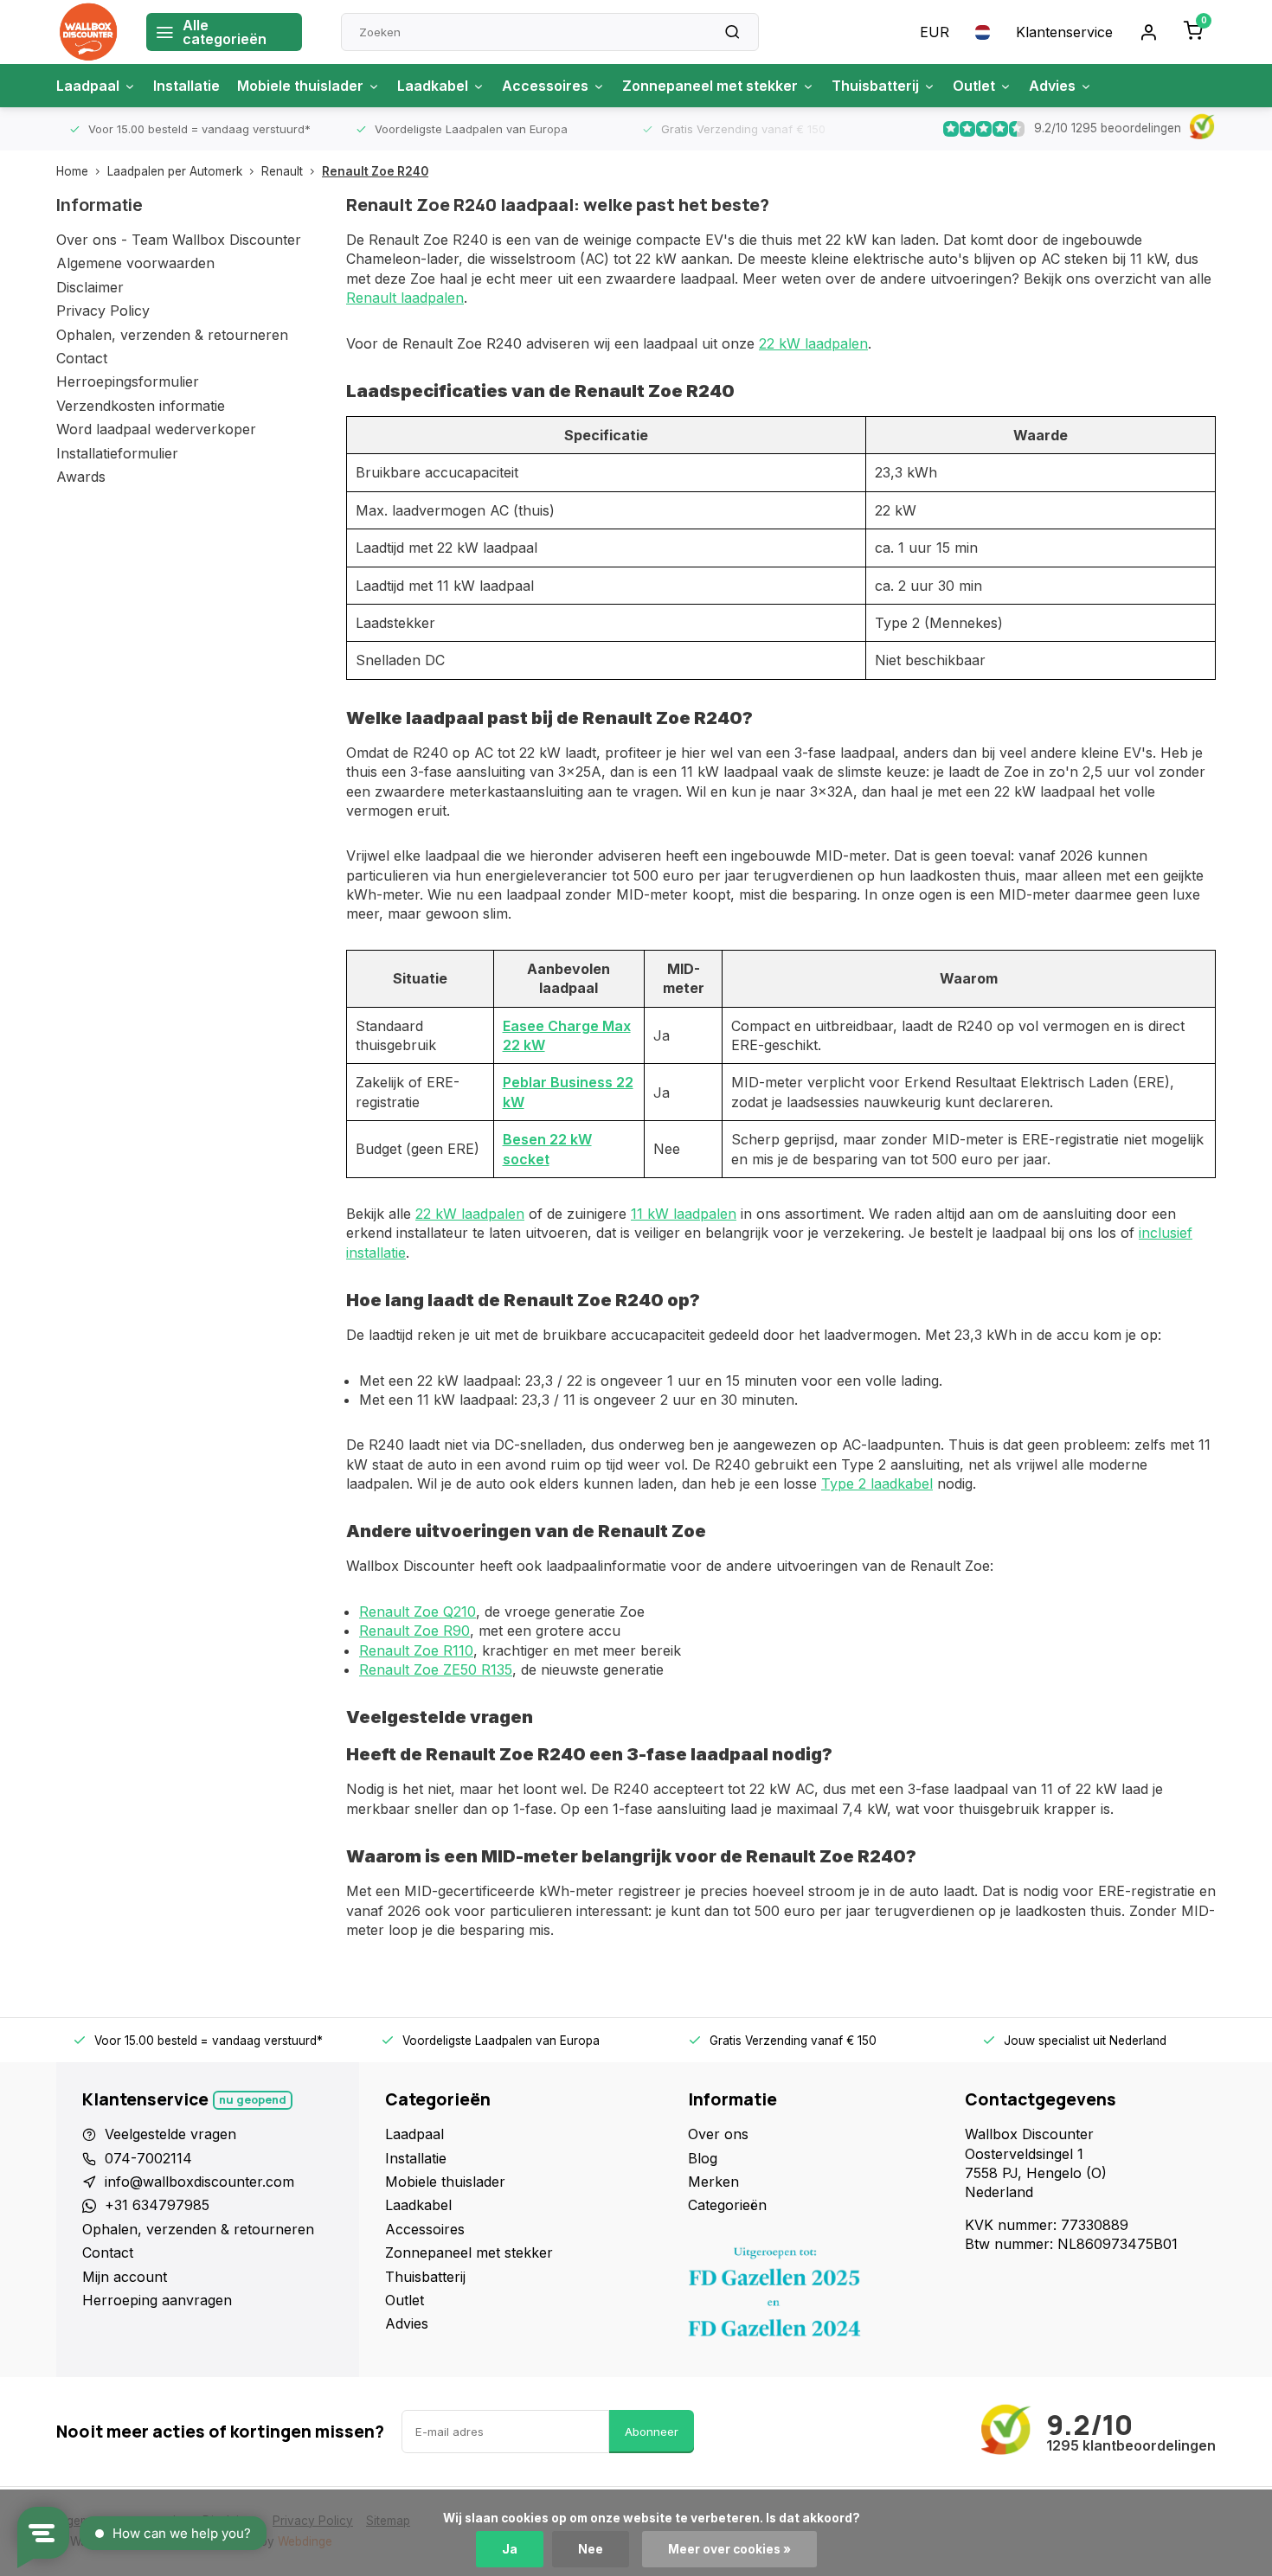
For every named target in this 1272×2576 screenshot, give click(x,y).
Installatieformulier (117, 453)
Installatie (186, 86)
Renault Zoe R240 (375, 171)
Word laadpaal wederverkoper (156, 429)
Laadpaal (88, 86)
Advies (1052, 86)
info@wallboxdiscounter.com (199, 2182)
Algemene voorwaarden (135, 263)
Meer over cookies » (729, 2549)
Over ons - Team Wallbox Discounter (179, 240)
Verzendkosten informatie (141, 406)
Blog (703, 2158)
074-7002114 (148, 2158)
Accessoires (545, 86)
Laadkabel (433, 86)
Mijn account (125, 2277)
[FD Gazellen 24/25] (813, 2297)
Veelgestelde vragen (170, 2134)
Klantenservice (1064, 32)
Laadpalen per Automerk (175, 171)
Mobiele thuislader (300, 86)
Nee (591, 2549)
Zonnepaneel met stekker (710, 86)
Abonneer (652, 2432)
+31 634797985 (157, 2205)
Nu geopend (253, 2100)
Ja (510, 2549)
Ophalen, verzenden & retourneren (172, 335)
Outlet (974, 86)
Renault (282, 171)
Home (72, 171)
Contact (82, 358)
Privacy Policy (103, 311)
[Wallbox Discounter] (88, 32)
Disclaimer (90, 287)
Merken (713, 2182)
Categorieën (727, 2205)
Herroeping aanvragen (157, 2300)
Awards (81, 477)
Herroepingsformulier (128, 381)
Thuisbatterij (875, 86)
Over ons (718, 2134)
